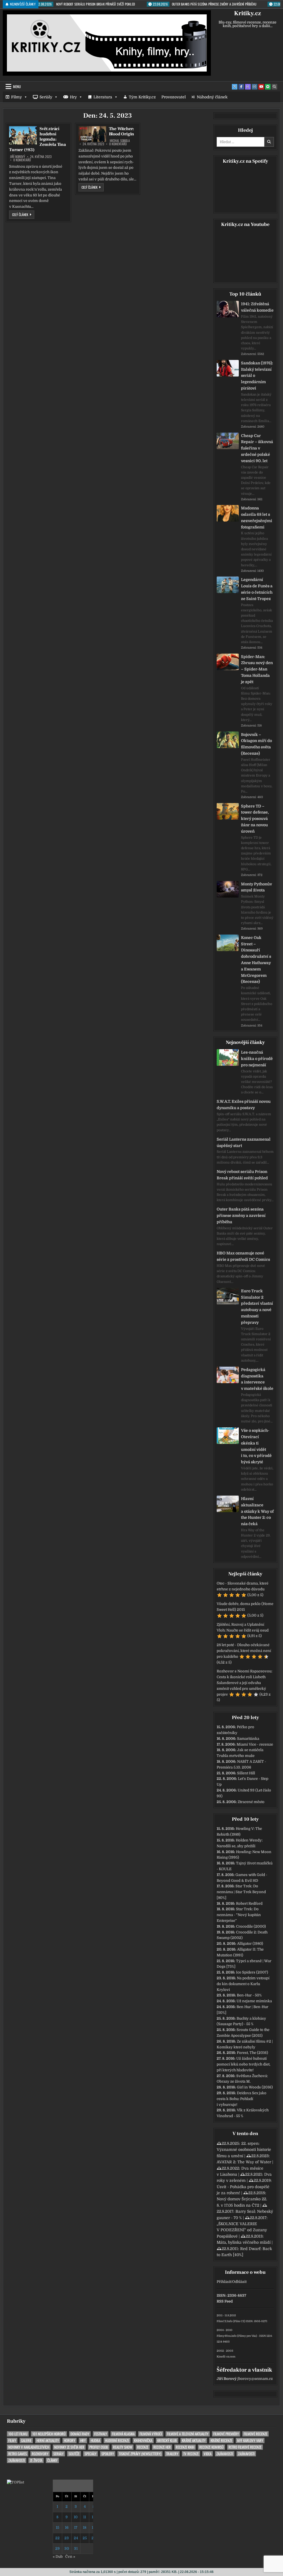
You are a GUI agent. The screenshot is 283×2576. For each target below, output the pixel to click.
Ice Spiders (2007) (252, 1972)
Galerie (26, 2441)
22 (57, 2538)
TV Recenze (191, 2454)
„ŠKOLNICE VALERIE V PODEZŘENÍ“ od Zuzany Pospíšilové (242, 2230)
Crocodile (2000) (251, 1926)
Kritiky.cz (247, 13)
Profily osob (99, 2447)
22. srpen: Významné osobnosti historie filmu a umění (244, 2150)
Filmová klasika (123, 2434)
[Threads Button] (248, 87)
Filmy (16, 97)
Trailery (172, 2454)
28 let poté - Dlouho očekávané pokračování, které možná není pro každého (244, 1651)
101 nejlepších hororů (49, 2434)
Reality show (123, 2447)
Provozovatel (174, 97)
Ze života (36, 2460)
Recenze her (162, 2447)
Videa (208, 2454)
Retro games (18, 2454)
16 (67, 2528)
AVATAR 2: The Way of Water (244, 2162)
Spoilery (108, 2454)
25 (85, 2538)
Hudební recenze (117, 2441)
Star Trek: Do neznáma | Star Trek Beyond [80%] (241, 1892)
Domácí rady (80, 2434)
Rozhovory (40, 2454)
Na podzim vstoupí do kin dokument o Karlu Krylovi (243, 1984)
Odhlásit (239, 2282)
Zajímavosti (225, 2454)
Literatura (103, 97)
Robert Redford (249, 1903)
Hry (73, 97)
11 (85, 2517)
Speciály (91, 2454)
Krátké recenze (221, 2441)
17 (76, 2528)
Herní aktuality (48, 2441)
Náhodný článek (212, 97)
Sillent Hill (246, 1773)
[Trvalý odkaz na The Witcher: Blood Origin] (92, 134)
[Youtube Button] (261, 87)
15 (57, 2528)
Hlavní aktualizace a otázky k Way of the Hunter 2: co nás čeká (257, 1511)
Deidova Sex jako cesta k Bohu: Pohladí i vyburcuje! (242, 2099)
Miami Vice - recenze (255, 1744)
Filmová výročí (151, 2434)
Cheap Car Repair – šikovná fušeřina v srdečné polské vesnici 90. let (257, 448)
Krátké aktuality (194, 2441)
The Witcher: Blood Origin (122, 131)
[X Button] (235, 87)
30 (67, 2549)
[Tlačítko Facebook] (241, 87)
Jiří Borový (18, 157)
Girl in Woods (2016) (255, 2087)
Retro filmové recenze (245, 2447)
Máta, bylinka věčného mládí (244, 2242)
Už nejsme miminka (254, 2001)
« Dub (58, 2557)
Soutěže (74, 2454)
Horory (70, 2441)
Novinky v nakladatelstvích (29, 2447)
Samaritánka (248, 1739)
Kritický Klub (167, 2441)
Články (52, 2460)
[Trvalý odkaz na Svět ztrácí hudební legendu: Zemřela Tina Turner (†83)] (23, 135)
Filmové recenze (256, 2434)
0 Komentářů (22, 160)
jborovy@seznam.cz (255, 2379)
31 (76, 2549)
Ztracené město (251, 1802)
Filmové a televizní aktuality (188, 2434)
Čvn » (70, 2557)
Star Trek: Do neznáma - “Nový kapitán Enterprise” (239, 1915)
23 (67, 2538)
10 (76, 2517)
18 (85, 2528)
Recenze (143, 2447)
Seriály (46, 97)
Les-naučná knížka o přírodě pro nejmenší (257, 1059)
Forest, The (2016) (252, 2053)
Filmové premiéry (226, 2434)
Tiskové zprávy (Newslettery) (140, 2454)
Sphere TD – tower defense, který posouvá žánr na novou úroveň (255, 819)
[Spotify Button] (268, 87)
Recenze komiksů (211, 2447)
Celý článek (23, 214)
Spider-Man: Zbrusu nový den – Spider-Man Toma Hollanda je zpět (257, 669)
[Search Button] (274, 87)
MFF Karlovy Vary (250, 2441)
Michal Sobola (120, 141)
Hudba (95, 2441)
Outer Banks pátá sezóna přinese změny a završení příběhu (241, 1215)
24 (76, 2538)
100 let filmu (18, 2434)
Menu (17, 86)
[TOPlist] (15, 2482)
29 (57, 2549)
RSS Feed (225, 2301)
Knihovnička (143, 2441)
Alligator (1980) (250, 1944)
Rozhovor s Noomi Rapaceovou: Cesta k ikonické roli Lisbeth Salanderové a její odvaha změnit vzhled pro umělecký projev (244, 1683)
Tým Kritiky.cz (142, 97)
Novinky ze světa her (69, 2447)
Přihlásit (224, 2282)
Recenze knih (185, 2447)
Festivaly (101, 2434)
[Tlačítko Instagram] (255, 87)
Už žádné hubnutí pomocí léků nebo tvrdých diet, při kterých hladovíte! (243, 2064)
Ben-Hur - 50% (249, 1995)
